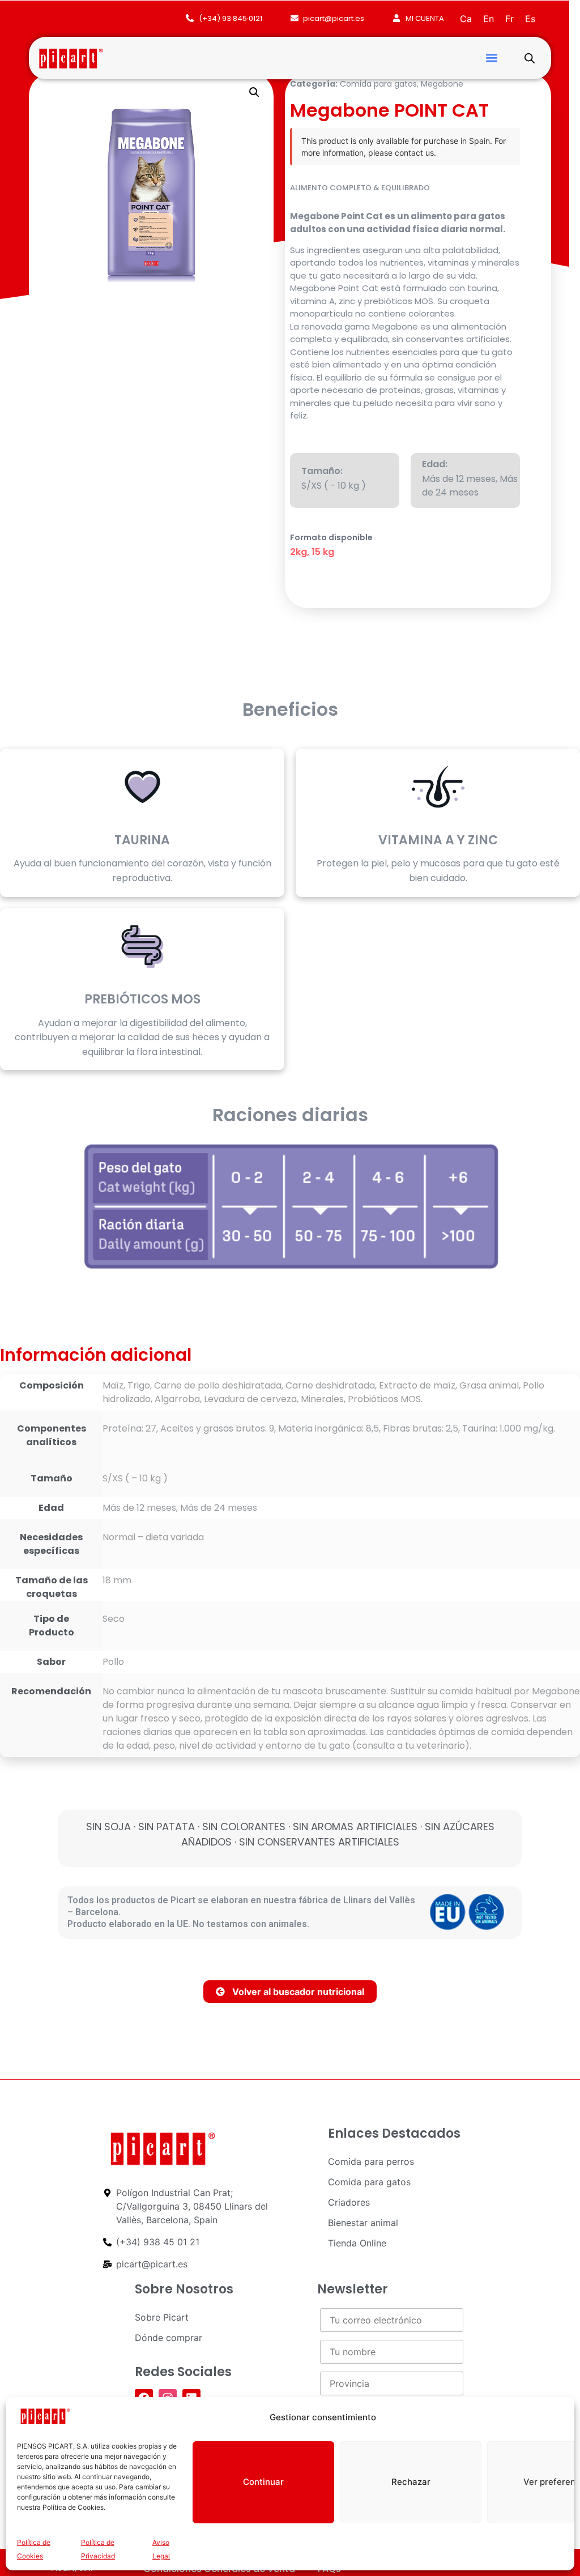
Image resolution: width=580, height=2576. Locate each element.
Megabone (442, 84)
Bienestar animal (363, 2223)
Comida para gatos (378, 84)
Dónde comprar (169, 2338)
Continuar (263, 2482)
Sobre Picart (162, 2317)
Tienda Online (357, 2243)
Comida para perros (371, 2161)
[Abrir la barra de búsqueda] (530, 58)
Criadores (349, 2202)
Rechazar (411, 2482)
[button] (491, 58)
